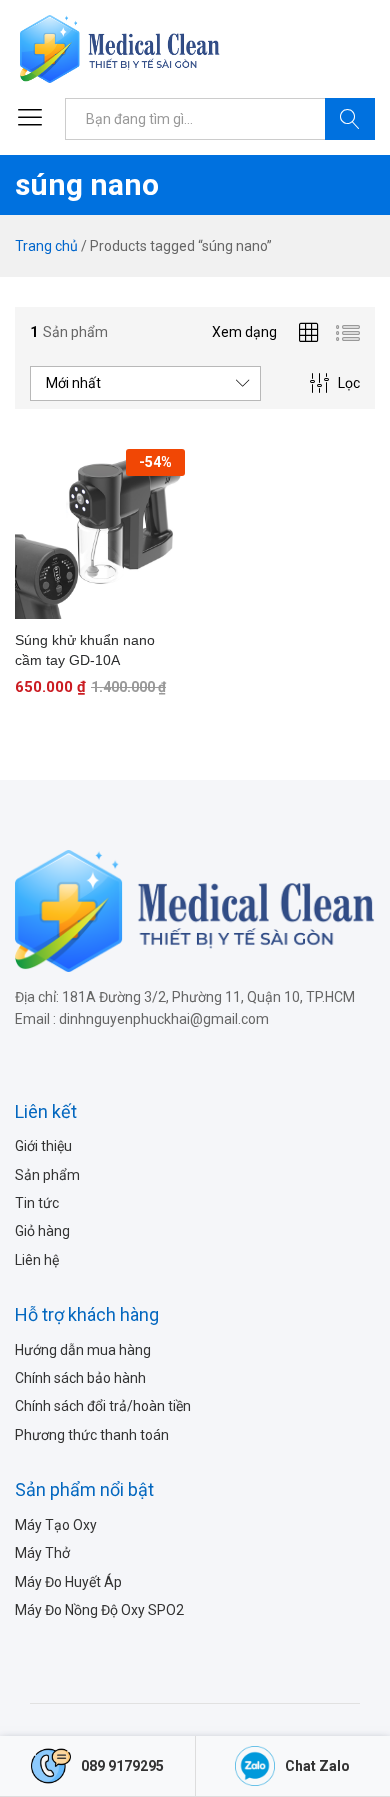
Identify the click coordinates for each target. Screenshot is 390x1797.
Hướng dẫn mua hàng (83, 1350)
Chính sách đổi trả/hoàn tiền (103, 1406)
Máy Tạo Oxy (56, 1525)
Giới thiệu (43, 1146)
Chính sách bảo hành (80, 1378)
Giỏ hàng (42, 1231)
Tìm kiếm (350, 119)
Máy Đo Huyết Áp (68, 1582)
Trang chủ (46, 246)
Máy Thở (42, 1553)
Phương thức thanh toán (92, 1435)
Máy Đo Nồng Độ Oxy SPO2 (99, 1610)
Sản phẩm (47, 1175)
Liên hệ (37, 1260)
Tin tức (37, 1203)
